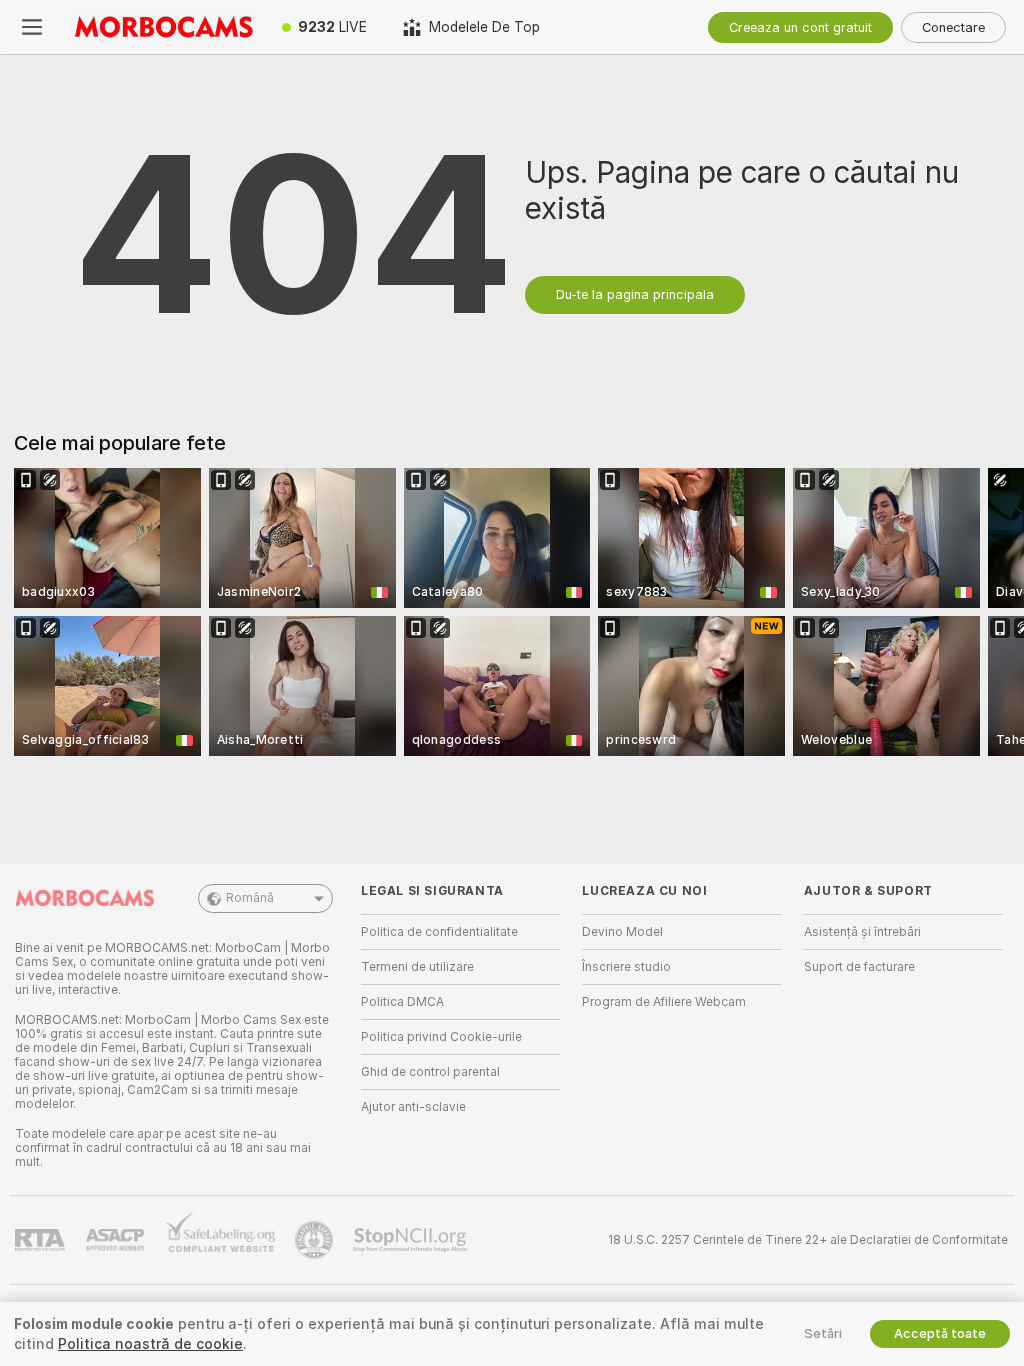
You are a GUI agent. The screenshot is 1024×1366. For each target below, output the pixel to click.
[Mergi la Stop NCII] (412, 1240)
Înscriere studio (626, 967)
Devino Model (622, 932)
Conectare (953, 27)
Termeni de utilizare (417, 967)
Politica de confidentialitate (439, 932)
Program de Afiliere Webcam (664, 1002)
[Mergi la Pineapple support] (316, 1240)
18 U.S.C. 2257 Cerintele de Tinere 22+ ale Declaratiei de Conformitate (808, 1240)
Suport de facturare (859, 967)
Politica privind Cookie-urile (441, 1037)
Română (250, 898)
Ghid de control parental (430, 1072)
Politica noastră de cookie (150, 1344)
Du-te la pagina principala (635, 294)
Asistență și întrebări (862, 932)
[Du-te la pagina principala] (164, 27)
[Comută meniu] (32, 27)
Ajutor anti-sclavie (413, 1107)
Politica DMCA (402, 1002)
